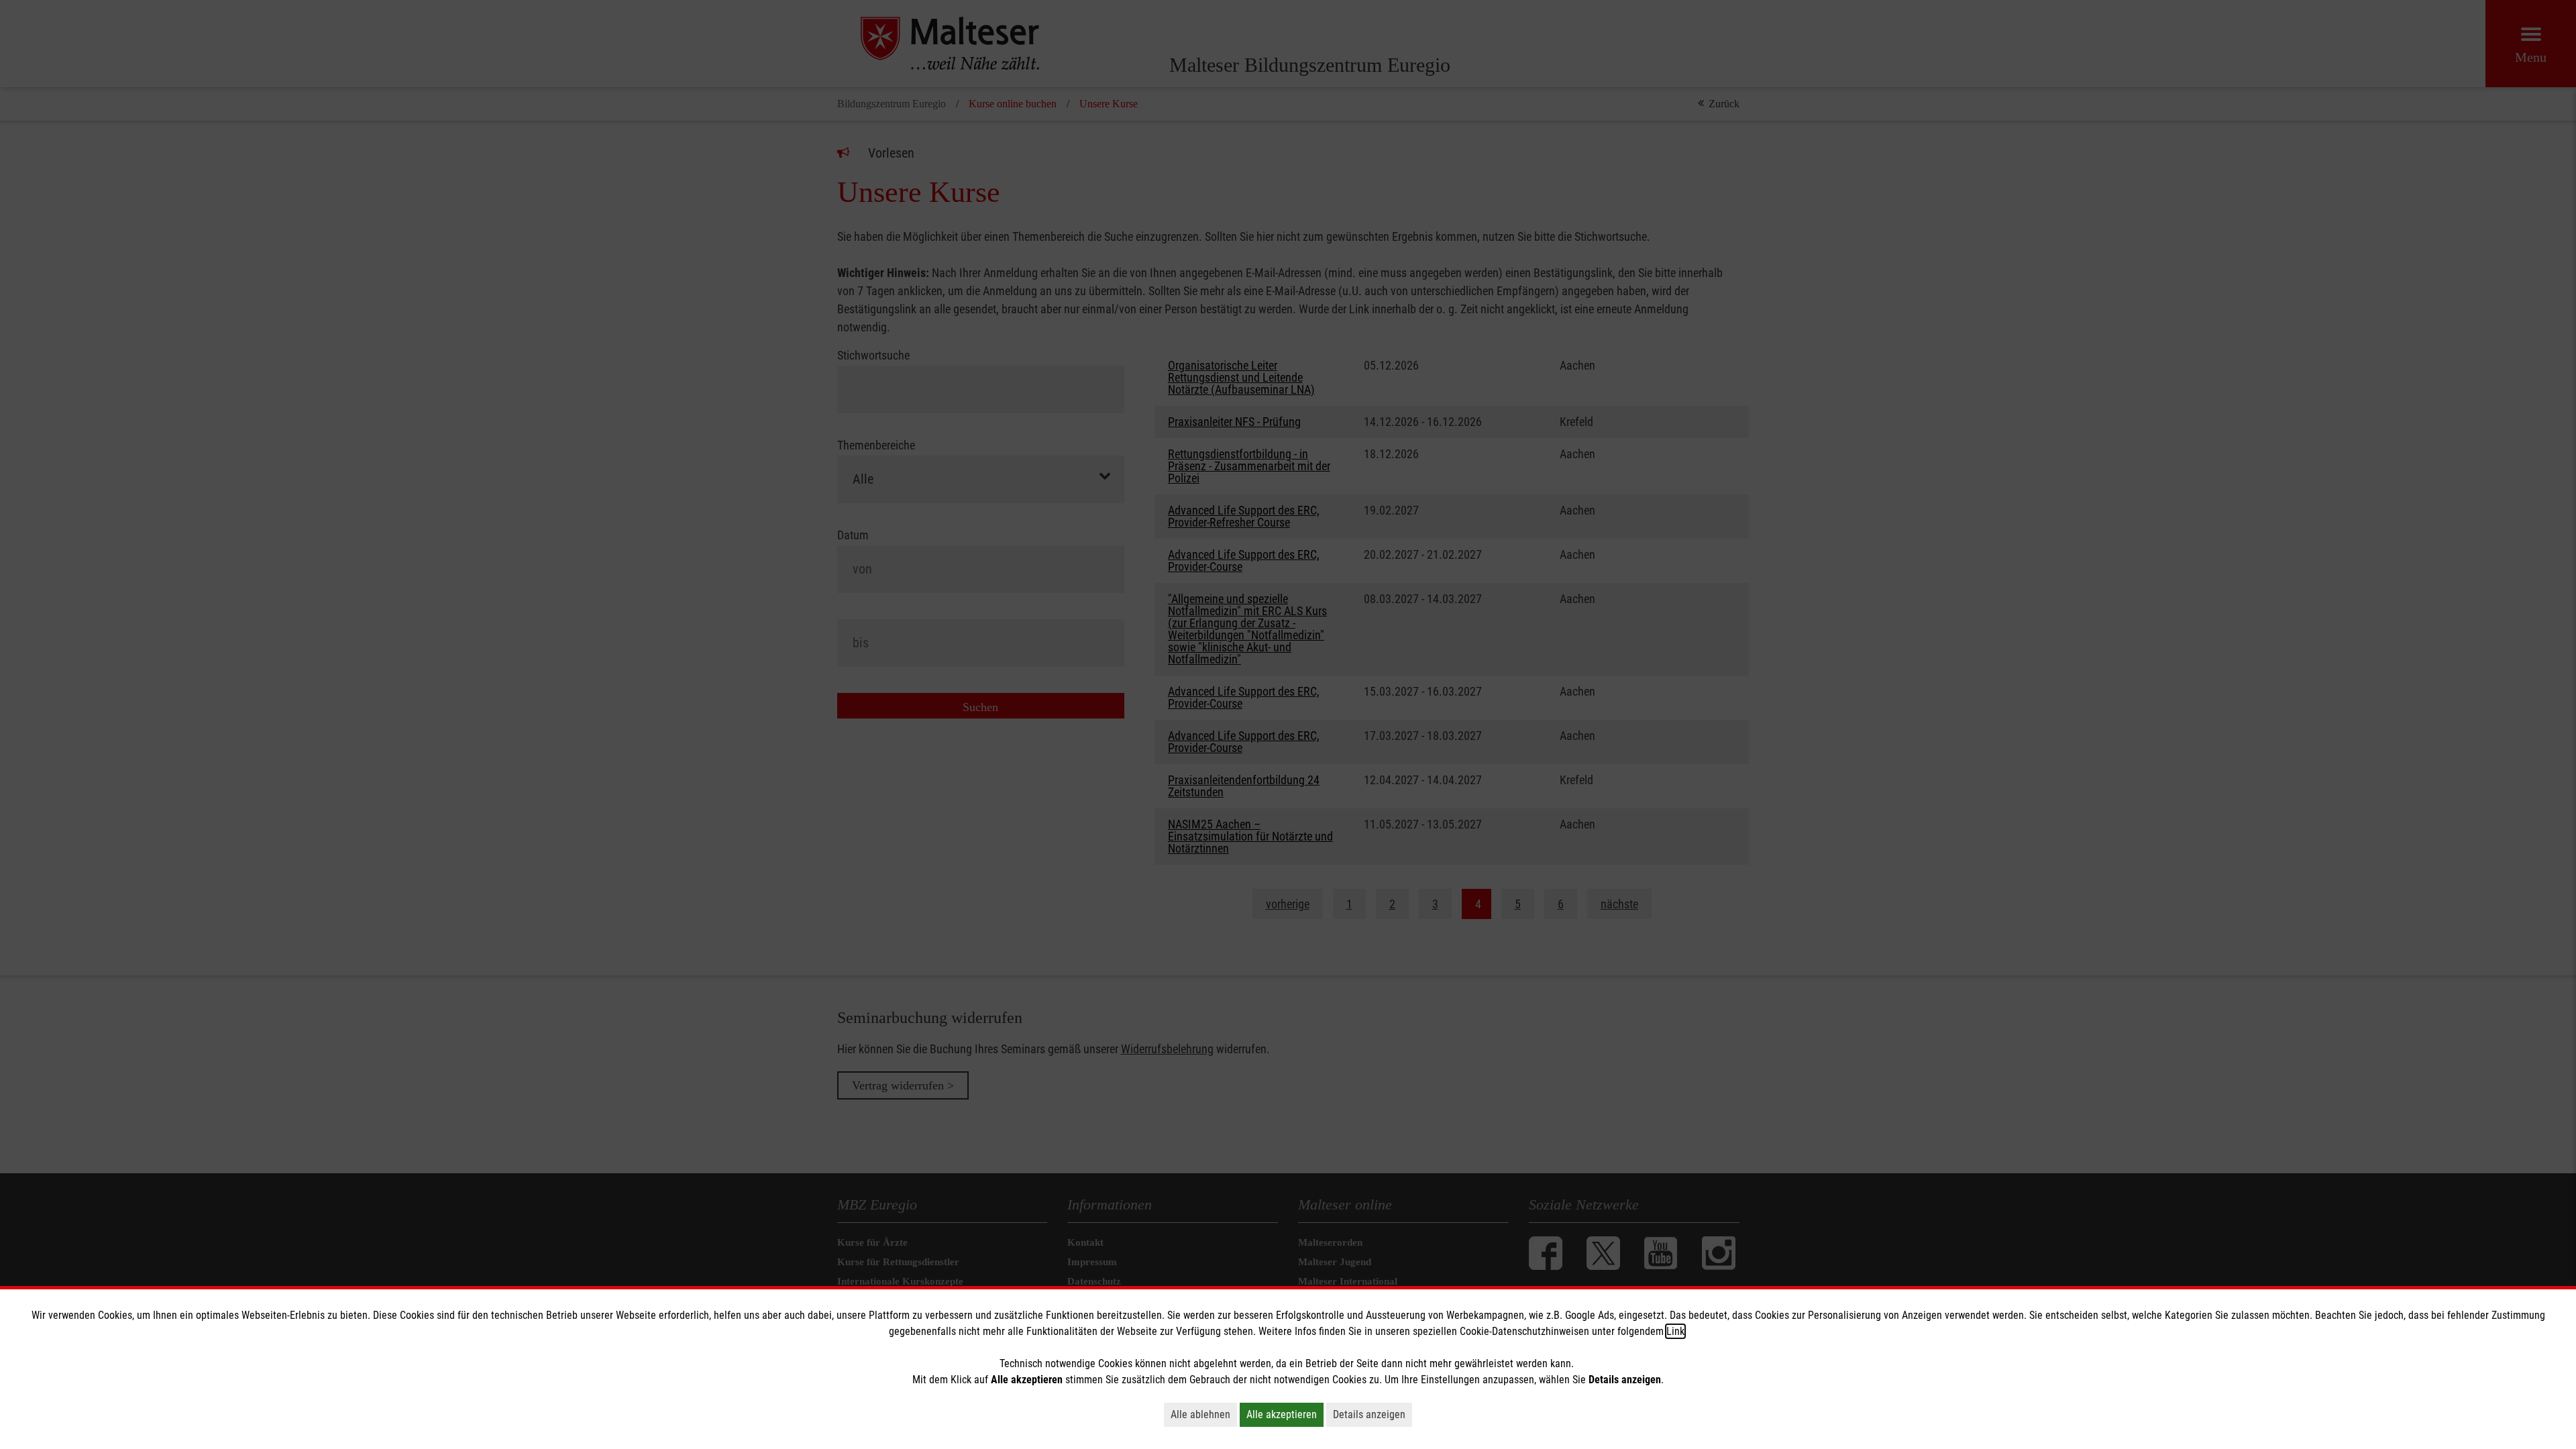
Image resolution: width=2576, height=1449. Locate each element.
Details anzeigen (1369, 1414)
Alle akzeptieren (1282, 1414)
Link (1675, 1331)
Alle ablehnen (1200, 1414)
